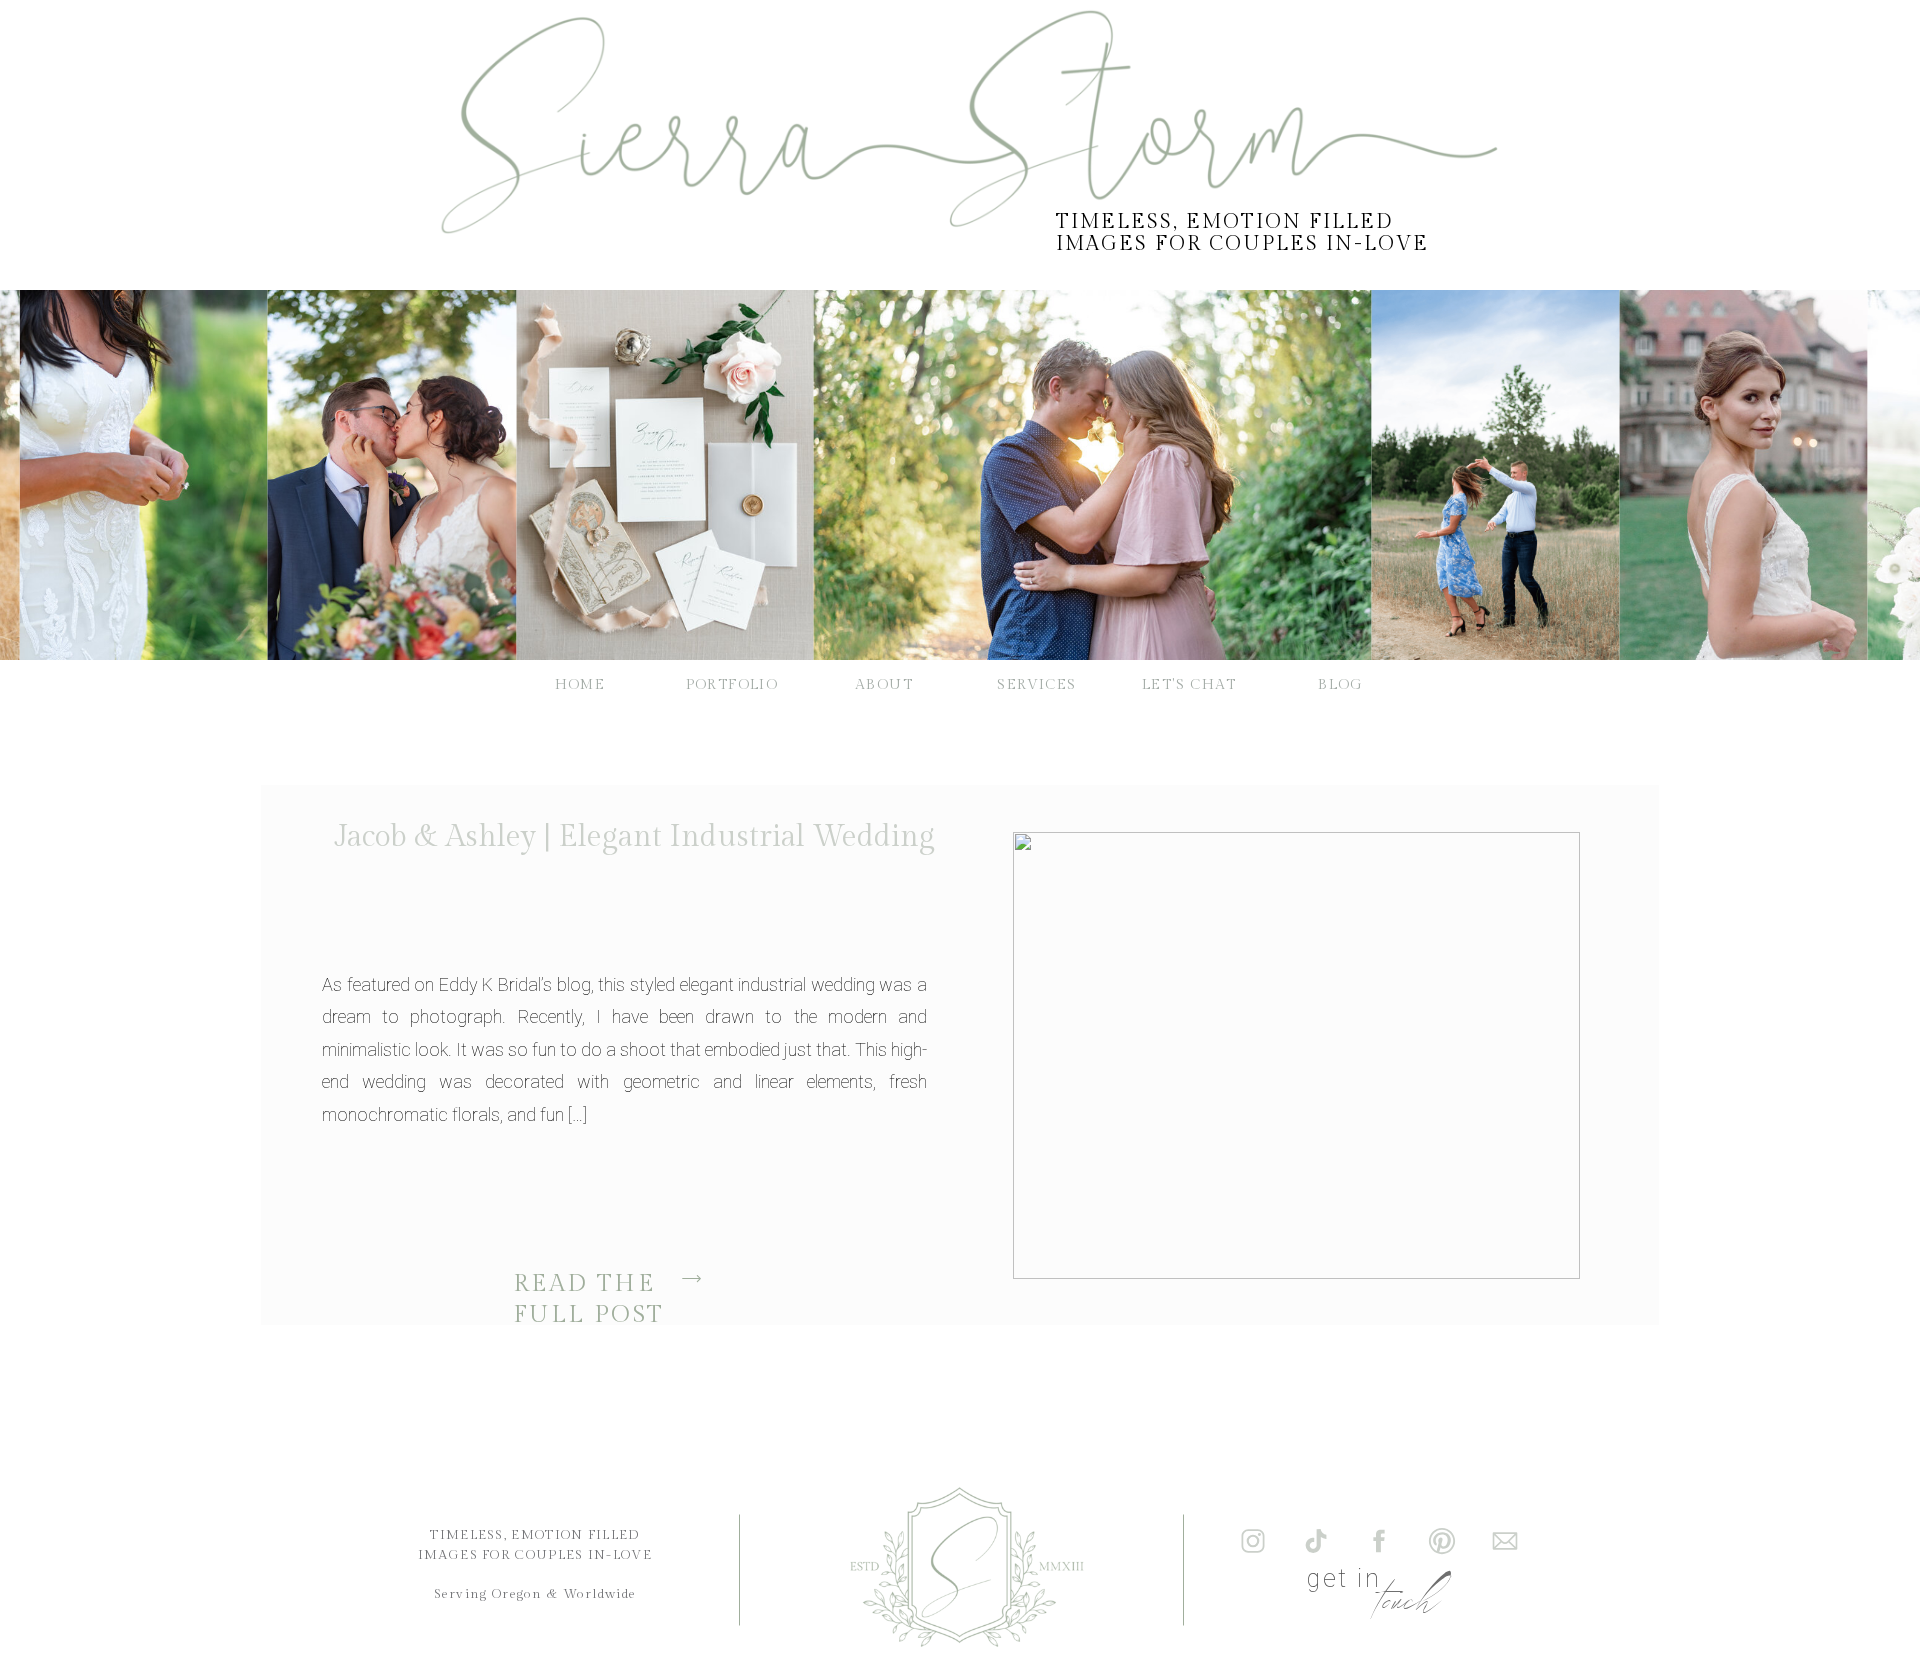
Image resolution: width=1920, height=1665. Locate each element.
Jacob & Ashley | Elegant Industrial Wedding (634, 837)
